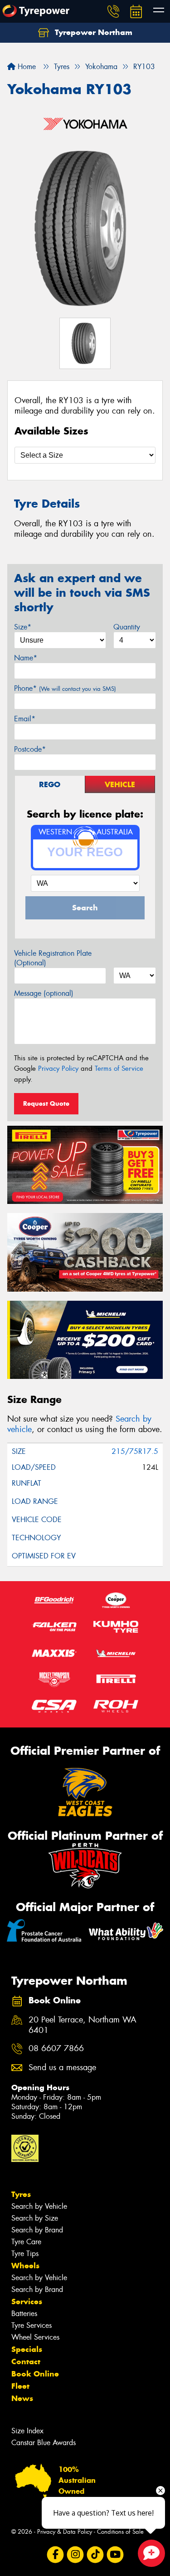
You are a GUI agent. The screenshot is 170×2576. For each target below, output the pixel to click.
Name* (26, 658)
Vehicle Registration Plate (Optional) (53, 958)
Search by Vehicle (39, 2206)
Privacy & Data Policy (65, 2532)
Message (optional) (44, 993)
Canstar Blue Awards (44, 2443)
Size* (23, 627)
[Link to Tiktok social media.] (95, 2554)
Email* (25, 719)
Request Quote (46, 1103)
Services (27, 2301)
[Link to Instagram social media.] (75, 2554)
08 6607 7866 (56, 2049)
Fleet (20, 2386)
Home (26, 67)
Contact (26, 2361)
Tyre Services (32, 2325)
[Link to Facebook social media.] (55, 2554)
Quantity (127, 627)
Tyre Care (26, 2242)
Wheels (25, 2266)
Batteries (24, 2314)
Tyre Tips (25, 2254)
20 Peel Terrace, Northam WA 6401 (83, 2025)
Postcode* (30, 749)
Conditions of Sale (120, 2532)
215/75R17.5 (135, 1451)
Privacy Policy (58, 1068)
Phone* (65, 688)
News (22, 2398)
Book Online (35, 2374)
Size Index (27, 2431)
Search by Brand (37, 2230)
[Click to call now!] (113, 11)
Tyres (21, 2194)
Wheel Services (35, 2337)
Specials (27, 2349)
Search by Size (35, 2218)
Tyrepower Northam (92, 32)
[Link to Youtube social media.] (115, 2554)
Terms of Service (119, 1068)
